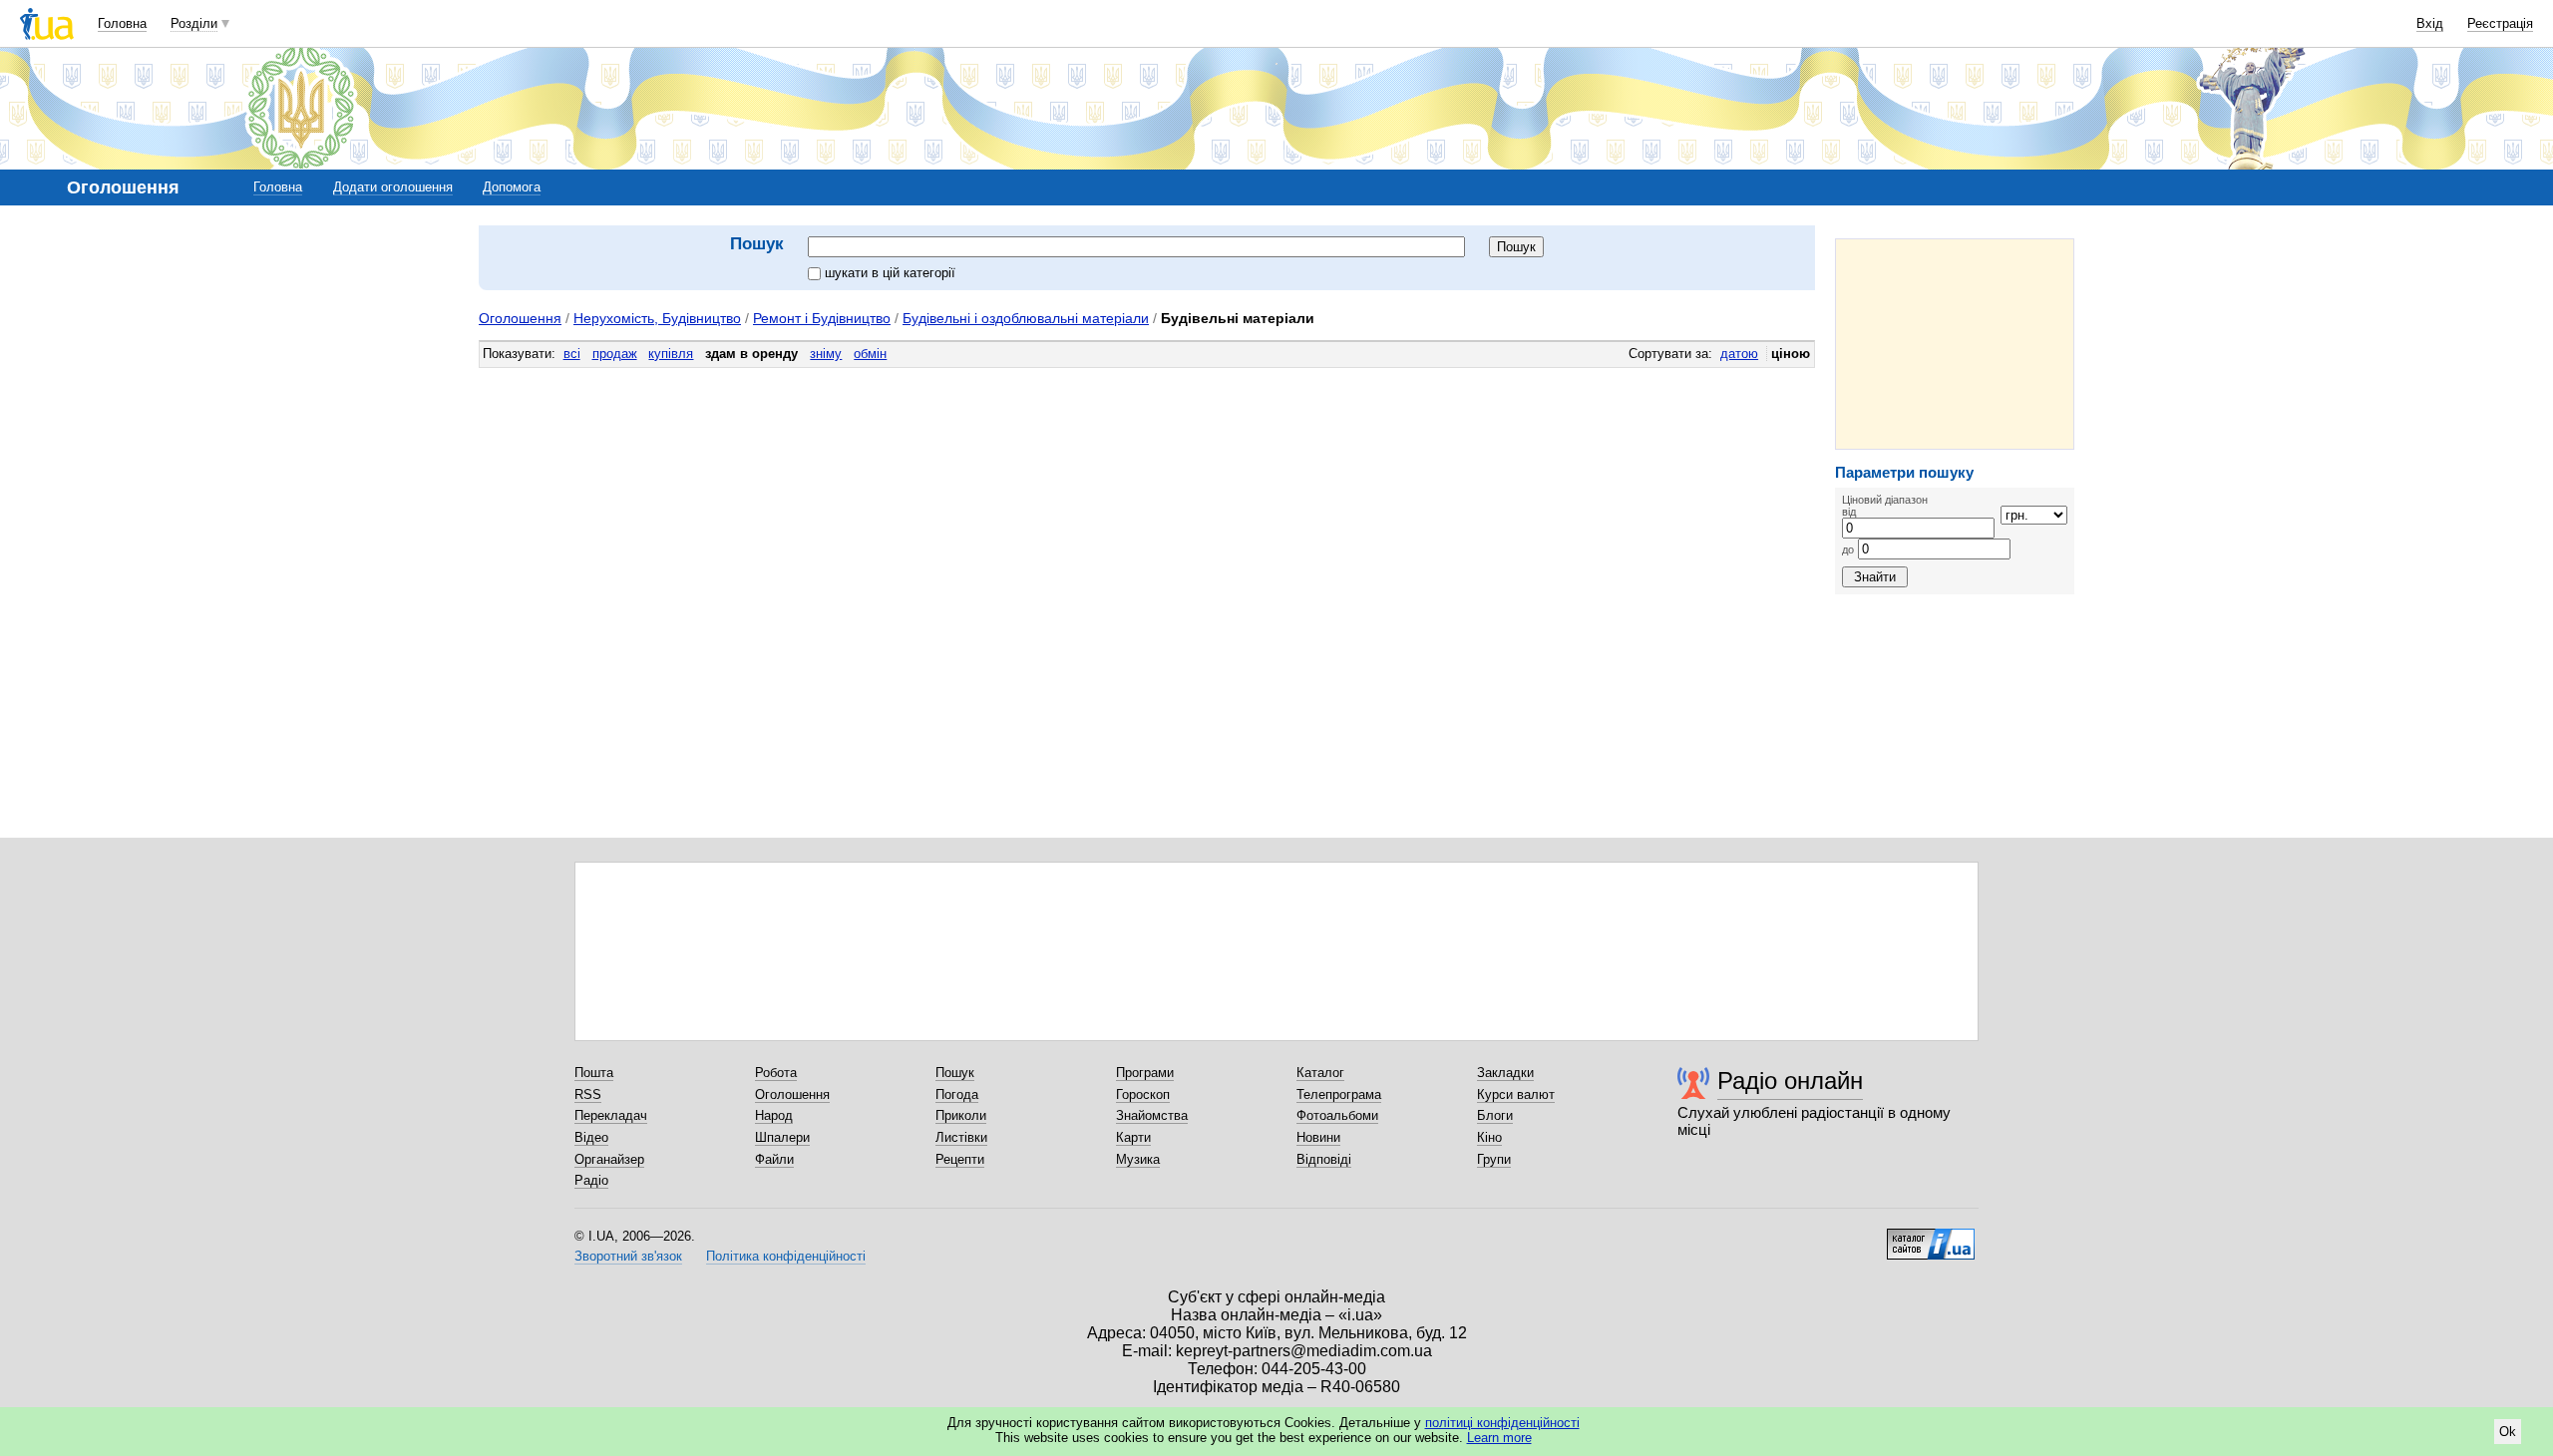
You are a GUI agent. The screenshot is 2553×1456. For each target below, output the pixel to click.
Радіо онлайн (1790, 1081)
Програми (1145, 1073)
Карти (1133, 1137)
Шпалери (782, 1137)
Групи (1494, 1159)
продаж (615, 354)
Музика (1138, 1159)
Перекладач (611, 1115)
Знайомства (1152, 1115)
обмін (870, 354)
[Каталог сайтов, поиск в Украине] (1931, 1237)
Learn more (1499, 1438)
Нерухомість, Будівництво (657, 318)
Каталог (1320, 1073)
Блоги (1495, 1115)
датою (1739, 354)
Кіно (1489, 1137)
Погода (957, 1094)
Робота (776, 1073)
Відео (591, 1137)
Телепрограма (1339, 1094)
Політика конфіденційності (786, 1256)
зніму (826, 354)
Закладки (1505, 1073)
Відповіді (1324, 1159)
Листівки (961, 1137)
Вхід (2430, 23)
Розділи (194, 23)
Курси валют (1516, 1094)
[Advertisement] (1955, 344)
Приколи (961, 1115)
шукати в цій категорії (890, 273)
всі (572, 354)
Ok (2508, 1432)
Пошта (594, 1073)
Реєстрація (2500, 23)
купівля (671, 354)
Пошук (955, 1073)
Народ (774, 1115)
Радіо (591, 1180)
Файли (774, 1159)
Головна (122, 23)
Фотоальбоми (1337, 1115)
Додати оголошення (393, 187)
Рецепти (960, 1159)
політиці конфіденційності (1502, 1423)
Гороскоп (1143, 1094)
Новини (1318, 1137)
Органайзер (609, 1159)
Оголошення (520, 318)
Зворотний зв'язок (628, 1256)
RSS (588, 1094)
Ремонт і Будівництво (822, 318)
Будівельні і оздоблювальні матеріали (1026, 318)
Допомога (512, 187)
